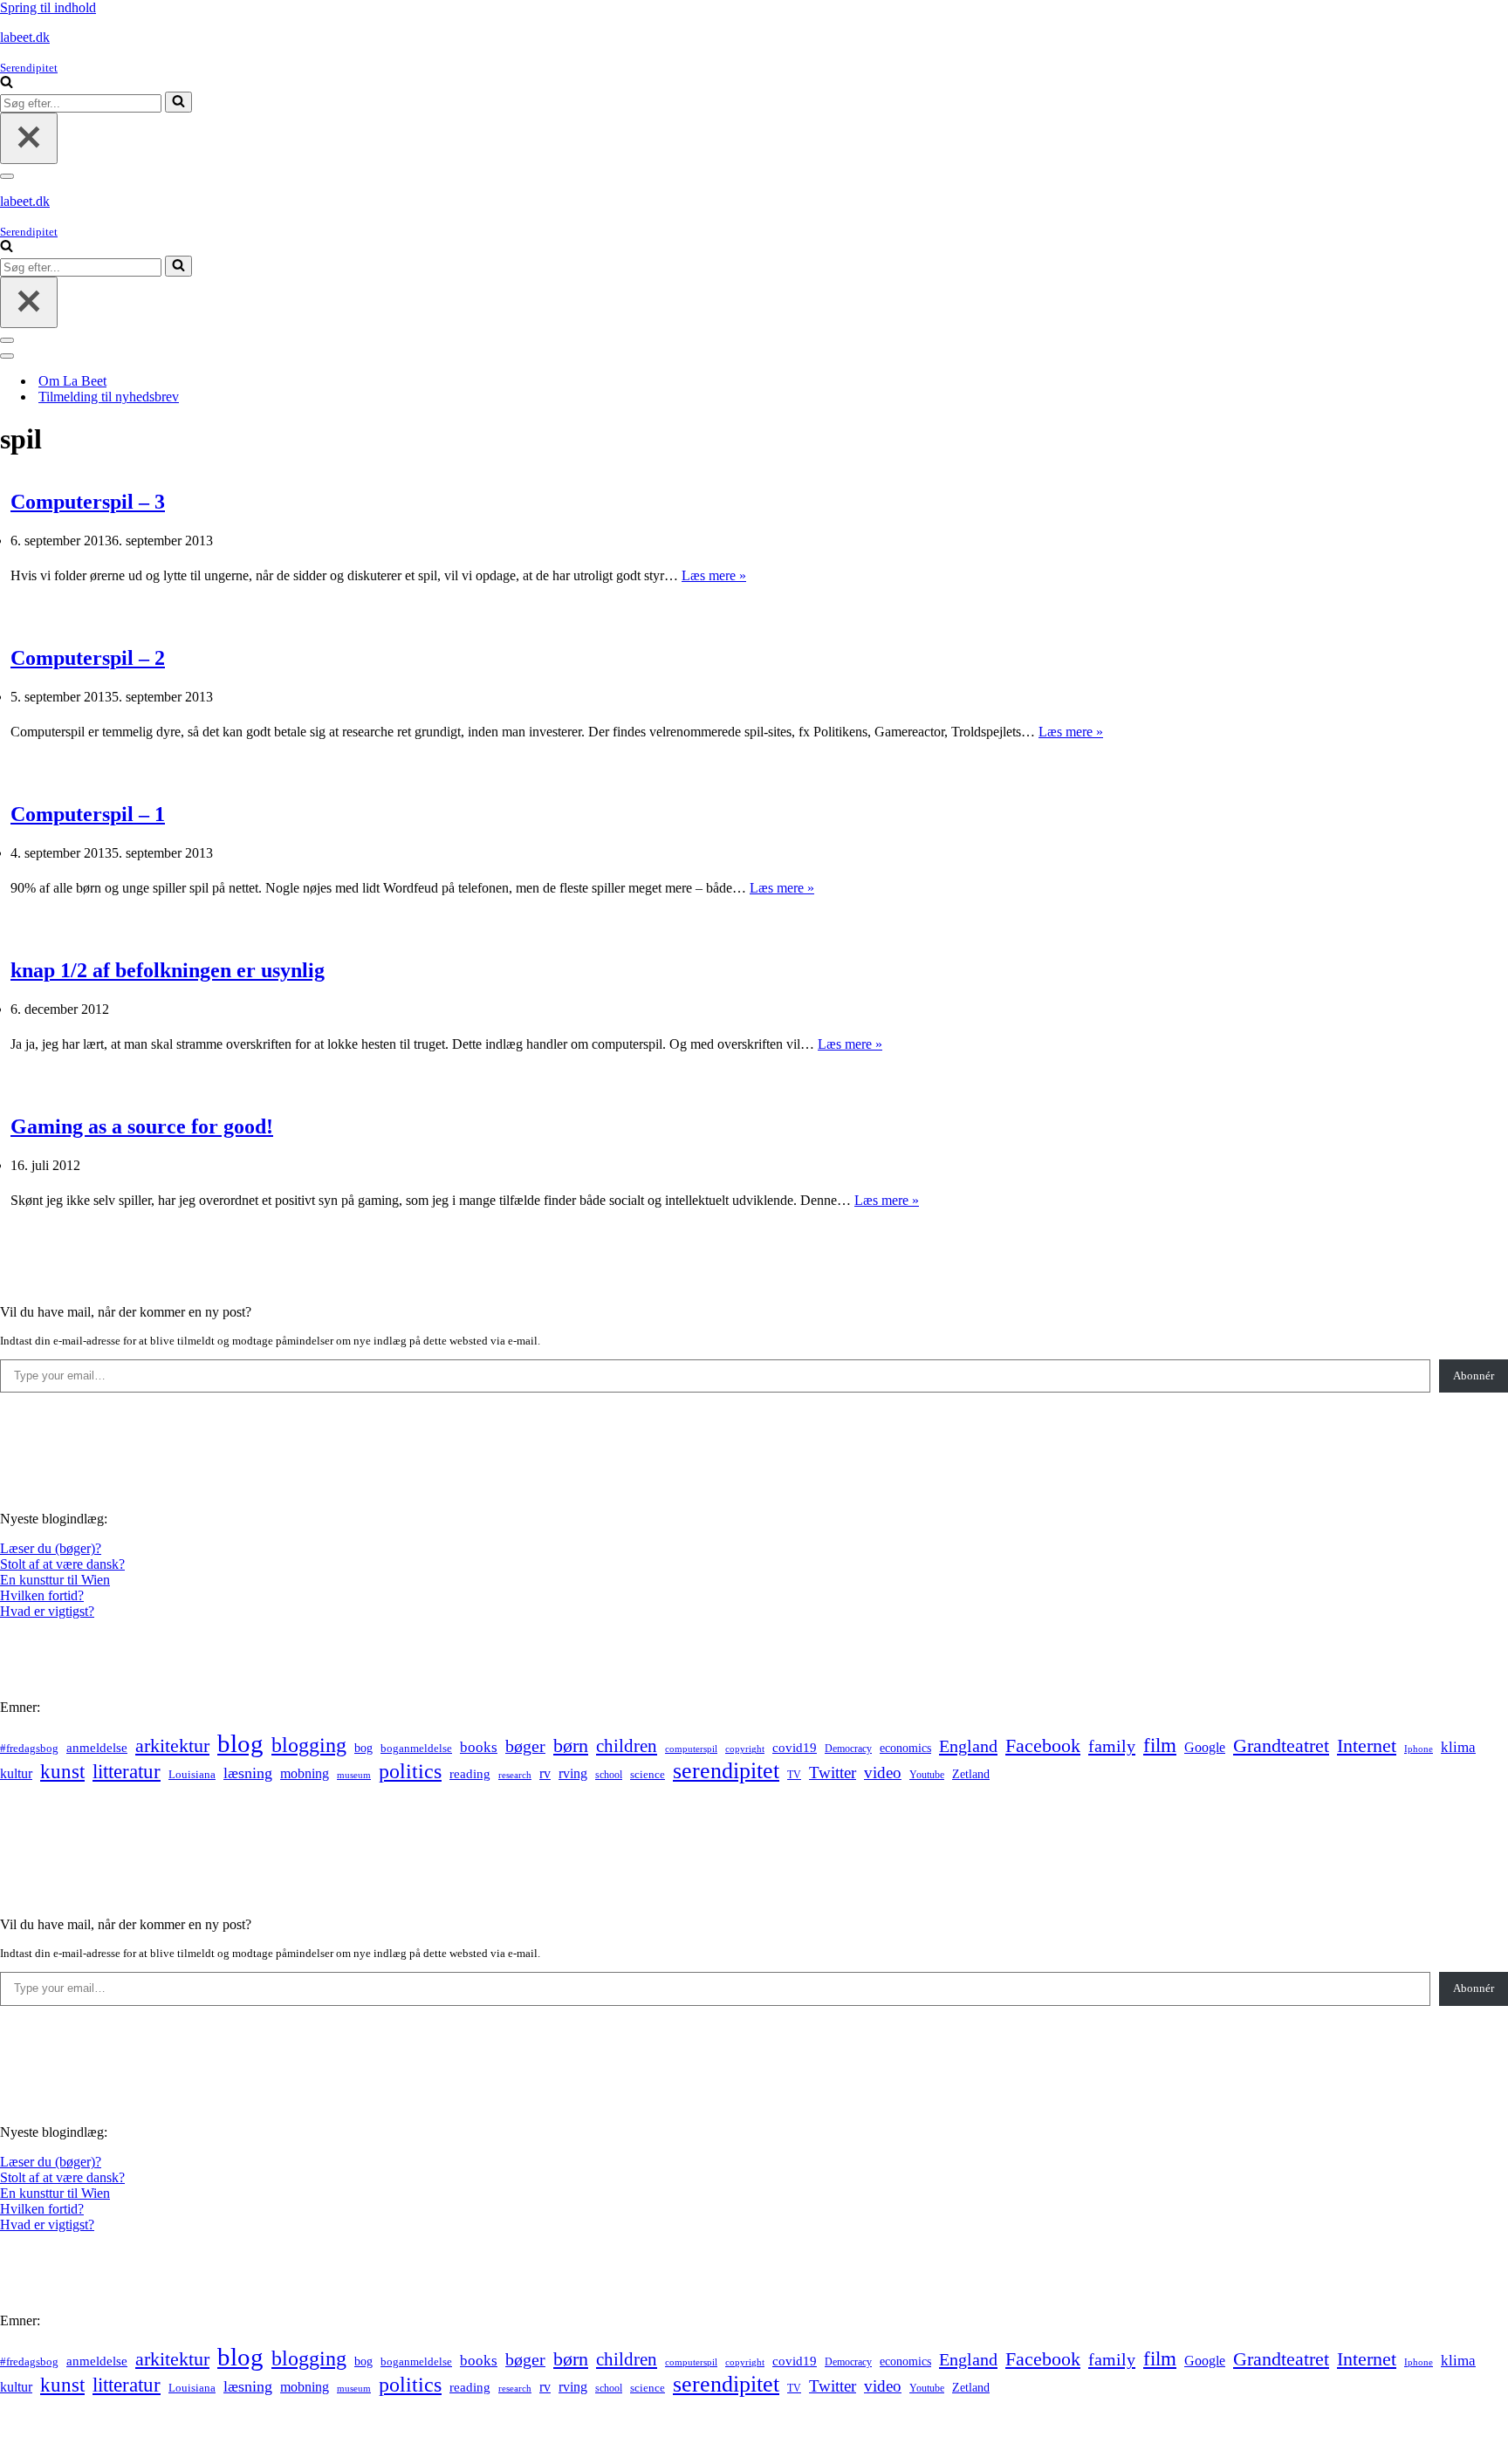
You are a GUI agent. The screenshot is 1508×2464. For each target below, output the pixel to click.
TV (794, 1775)
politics (410, 1771)
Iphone (1419, 1749)
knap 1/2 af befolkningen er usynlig (168, 970)
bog (363, 1748)
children (627, 1746)
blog (240, 1743)
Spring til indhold (48, 7)
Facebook (1043, 1745)
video (883, 1773)
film (1160, 1745)
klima (1458, 1747)
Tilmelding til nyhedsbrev (109, 397)
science (648, 1775)
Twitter (833, 1773)
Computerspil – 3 (88, 502)
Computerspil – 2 (88, 658)
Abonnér (1474, 1376)
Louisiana (192, 1775)
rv (545, 1773)
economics (905, 1748)
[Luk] (29, 138)
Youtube (927, 1775)
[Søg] (7, 83)
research (515, 1775)
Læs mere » (714, 575)
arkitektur (172, 1746)
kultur (16, 1773)
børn (571, 1745)
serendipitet (726, 1771)
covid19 (795, 1748)
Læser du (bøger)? (51, 1548)
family (1112, 1746)
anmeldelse (97, 1748)
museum (354, 1775)
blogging (309, 1745)
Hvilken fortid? (42, 1595)
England (968, 1746)
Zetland (971, 1774)
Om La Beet (72, 381)
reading (470, 1774)
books (479, 1747)
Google (1205, 1747)
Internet (1367, 1746)
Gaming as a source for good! (142, 1126)
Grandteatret (1281, 1745)
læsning (248, 1773)
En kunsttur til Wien (55, 1580)
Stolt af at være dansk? (62, 1564)
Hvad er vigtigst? (47, 1611)
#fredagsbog (29, 1749)
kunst (62, 1771)
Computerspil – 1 (88, 814)
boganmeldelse (416, 1748)
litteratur (127, 1772)
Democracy (848, 1749)
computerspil (691, 1749)
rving (573, 1773)
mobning (305, 1773)
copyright (745, 1749)
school (609, 1775)
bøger (525, 1746)
